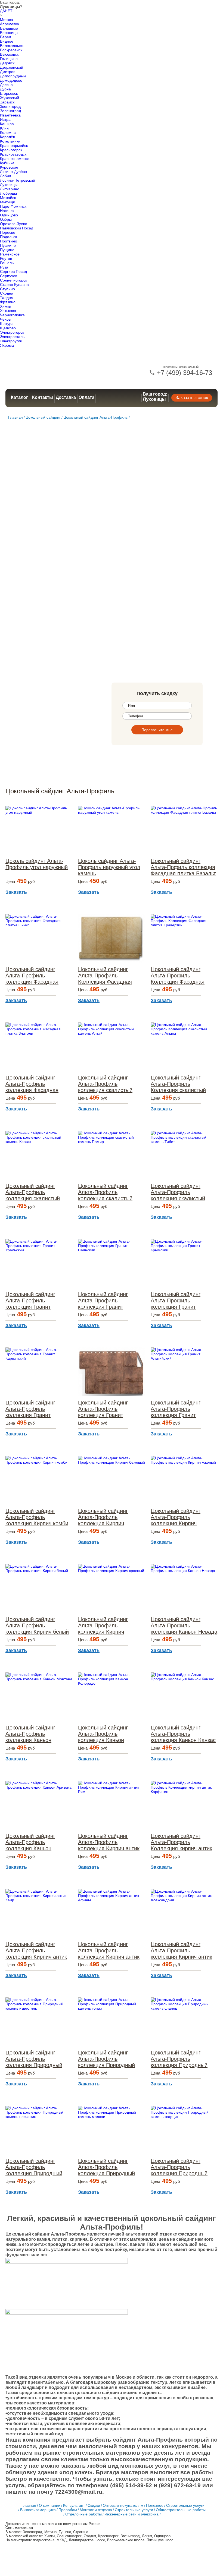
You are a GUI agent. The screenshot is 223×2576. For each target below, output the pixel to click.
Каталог (19, 397)
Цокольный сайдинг (43, 417)
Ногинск (7, 211)
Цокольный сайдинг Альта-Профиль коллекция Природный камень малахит (106, 2167)
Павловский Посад (17, 228)
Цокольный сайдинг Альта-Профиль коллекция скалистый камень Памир (105, 1192)
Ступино (7, 289)
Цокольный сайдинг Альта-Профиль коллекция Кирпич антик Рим (109, 1842)
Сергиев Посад (13, 272)
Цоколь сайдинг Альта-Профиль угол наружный (37, 864)
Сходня (7, 293)
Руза (4, 267)
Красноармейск (14, 146)
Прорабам (68, 2510)
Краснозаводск (13, 154)
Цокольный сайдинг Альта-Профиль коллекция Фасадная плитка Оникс (32, 976)
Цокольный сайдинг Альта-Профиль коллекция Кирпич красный (103, 1626)
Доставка (66, 397)
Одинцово (9, 215)
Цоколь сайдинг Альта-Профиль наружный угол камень (109, 867)
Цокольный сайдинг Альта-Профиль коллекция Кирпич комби (37, 1517)
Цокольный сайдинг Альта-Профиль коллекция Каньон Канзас (183, 1734)
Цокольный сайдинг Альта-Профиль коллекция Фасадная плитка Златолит (32, 1084)
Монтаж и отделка (96, 2510)
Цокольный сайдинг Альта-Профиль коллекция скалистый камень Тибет (178, 1192)
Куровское (9, 167)
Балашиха (9, 28)
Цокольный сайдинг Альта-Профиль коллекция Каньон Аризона (30, 1842)
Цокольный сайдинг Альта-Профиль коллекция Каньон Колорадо (103, 1734)
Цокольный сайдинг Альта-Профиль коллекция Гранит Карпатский (30, 1409)
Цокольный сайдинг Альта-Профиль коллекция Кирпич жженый (176, 1517)
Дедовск (7, 63)
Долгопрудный (13, 76)
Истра (5, 119)
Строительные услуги (185, 2505)
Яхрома (7, 345)
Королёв (7, 137)
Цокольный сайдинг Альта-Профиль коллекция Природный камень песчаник (34, 2167)
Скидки (94, 2505)
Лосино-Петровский (18, 180)
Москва (7, 20)
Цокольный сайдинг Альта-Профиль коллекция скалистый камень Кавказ (33, 1192)
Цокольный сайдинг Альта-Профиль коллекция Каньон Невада (184, 1625)
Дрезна (6, 85)
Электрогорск (12, 332)
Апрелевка (10, 24)
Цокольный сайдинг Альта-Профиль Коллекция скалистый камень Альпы (178, 1084)
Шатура (7, 324)
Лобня (6, 176)
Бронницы (9, 33)
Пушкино (8, 245)
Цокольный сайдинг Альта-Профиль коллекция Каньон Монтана (30, 1734)
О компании (50, 2505)
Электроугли (11, 341)
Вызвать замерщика (38, 2510)
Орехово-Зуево (14, 224)
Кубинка (7, 163)
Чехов (5, 319)
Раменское (10, 254)
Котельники (10, 141)
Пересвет (8, 232)
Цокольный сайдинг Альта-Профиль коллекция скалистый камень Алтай (105, 1084)
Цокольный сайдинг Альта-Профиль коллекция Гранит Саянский (103, 1301)
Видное (7, 41)
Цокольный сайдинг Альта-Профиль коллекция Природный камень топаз (106, 2059)
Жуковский (10, 98)
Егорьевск (9, 93)
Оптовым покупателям (123, 2505)
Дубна (5, 89)
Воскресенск (11, 50)
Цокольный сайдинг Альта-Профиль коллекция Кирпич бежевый (103, 1517)
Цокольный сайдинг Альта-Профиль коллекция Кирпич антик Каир (36, 1951)
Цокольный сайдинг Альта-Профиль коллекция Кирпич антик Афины (109, 1951)
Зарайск (7, 102)
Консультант (74, 2505)
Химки (6, 306)
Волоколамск (12, 46)
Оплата (86, 397)
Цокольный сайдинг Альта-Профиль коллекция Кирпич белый (37, 1625)
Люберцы (8, 193)
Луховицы (9, 185)
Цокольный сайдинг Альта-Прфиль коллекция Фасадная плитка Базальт (183, 867)
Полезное (155, 2505)
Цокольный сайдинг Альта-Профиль (95, 417)
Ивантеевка (10, 115)
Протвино (9, 241)
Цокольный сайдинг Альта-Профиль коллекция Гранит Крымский (176, 1301)
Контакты (43, 397)
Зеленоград (10, 111)
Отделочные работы (83, 2514)
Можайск (8, 198)
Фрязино (8, 302)
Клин (4, 128)
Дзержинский (12, 67)
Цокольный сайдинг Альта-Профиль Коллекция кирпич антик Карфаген (181, 1842)
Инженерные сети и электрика (131, 2514)
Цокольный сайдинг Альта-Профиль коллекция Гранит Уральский (30, 1301)
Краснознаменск (15, 159)
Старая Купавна (14, 285)
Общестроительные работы (181, 2510)
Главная (16, 417)
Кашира (7, 124)
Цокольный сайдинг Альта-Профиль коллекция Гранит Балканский (103, 1409)
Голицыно (9, 59)
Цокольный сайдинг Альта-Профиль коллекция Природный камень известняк (34, 2059)
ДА (2, 11)
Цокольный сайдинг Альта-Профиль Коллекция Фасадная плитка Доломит (105, 976)
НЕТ (9, 11)
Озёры (6, 219)
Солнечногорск (13, 280)
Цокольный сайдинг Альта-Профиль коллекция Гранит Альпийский (176, 1409)
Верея (6, 37)
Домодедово (11, 80)
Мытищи (8, 202)
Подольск (8, 237)
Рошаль (7, 263)
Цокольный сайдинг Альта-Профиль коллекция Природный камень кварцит (179, 2167)
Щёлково (8, 328)
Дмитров (8, 72)
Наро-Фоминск (13, 206)
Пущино (7, 250)
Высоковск (9, 54)
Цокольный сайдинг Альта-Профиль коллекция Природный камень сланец (179, 2059)
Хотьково (8, 311)
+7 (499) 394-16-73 (184, 373)
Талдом (7, 298)
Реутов (6, 258)
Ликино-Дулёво (13, 172)
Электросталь (12, 337)
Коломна (8, 132)
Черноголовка (12, 315)
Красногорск (11, 150)
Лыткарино (10, 189)
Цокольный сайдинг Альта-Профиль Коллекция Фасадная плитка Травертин (178, 976)
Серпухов (9, 276)
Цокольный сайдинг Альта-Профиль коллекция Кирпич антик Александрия (181, 1951)
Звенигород (10, 106)
